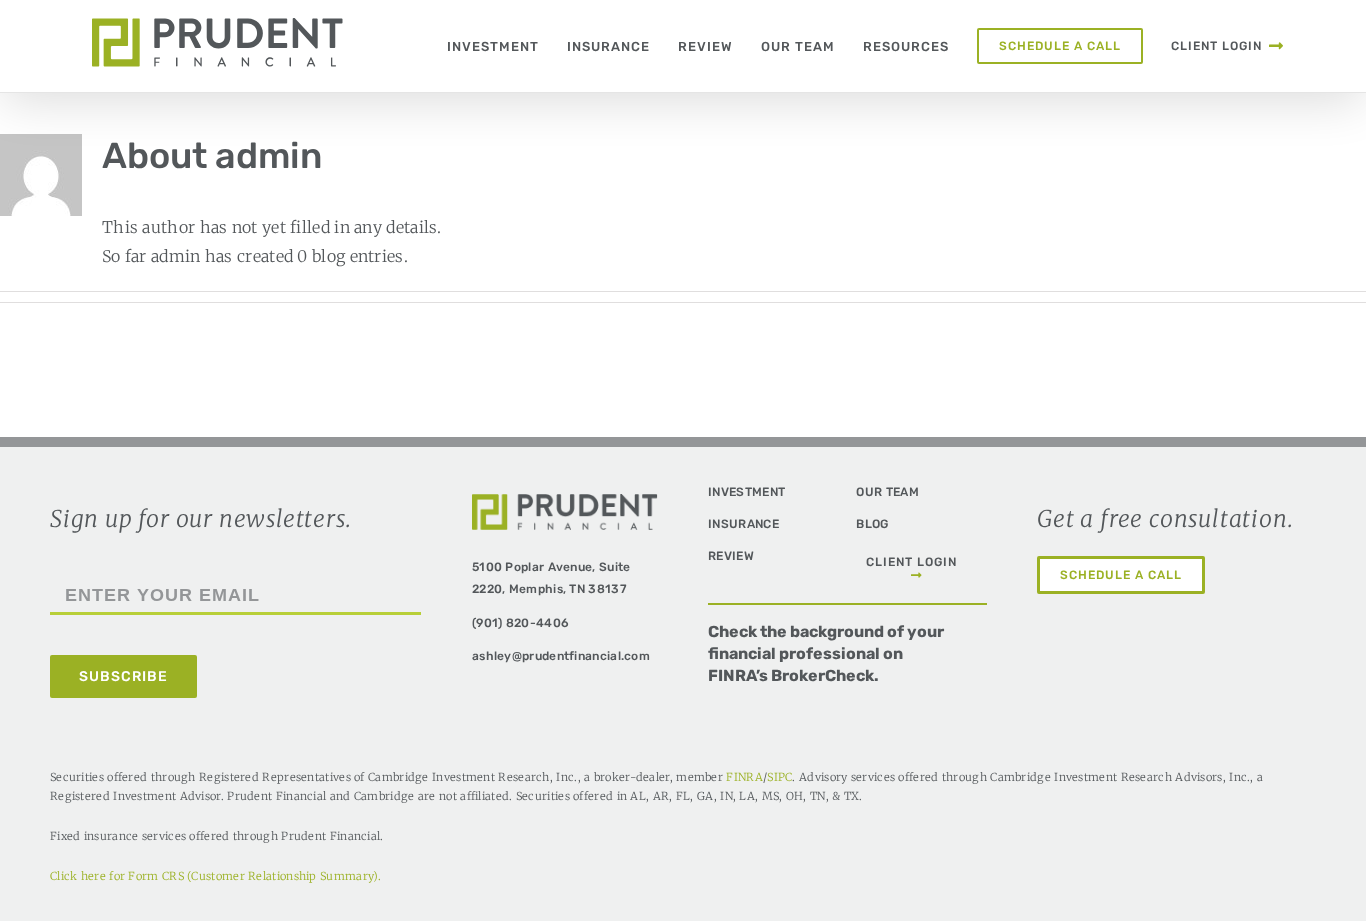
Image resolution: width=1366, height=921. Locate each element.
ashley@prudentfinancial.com (561, 656)
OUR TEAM (887, 492)
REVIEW (731, 556)
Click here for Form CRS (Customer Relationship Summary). (216, 876)
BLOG (872, 524)
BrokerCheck (822, 675)
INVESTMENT (746, 492)
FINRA (744, 777)
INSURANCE (743, 524)
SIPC (779, 777)
